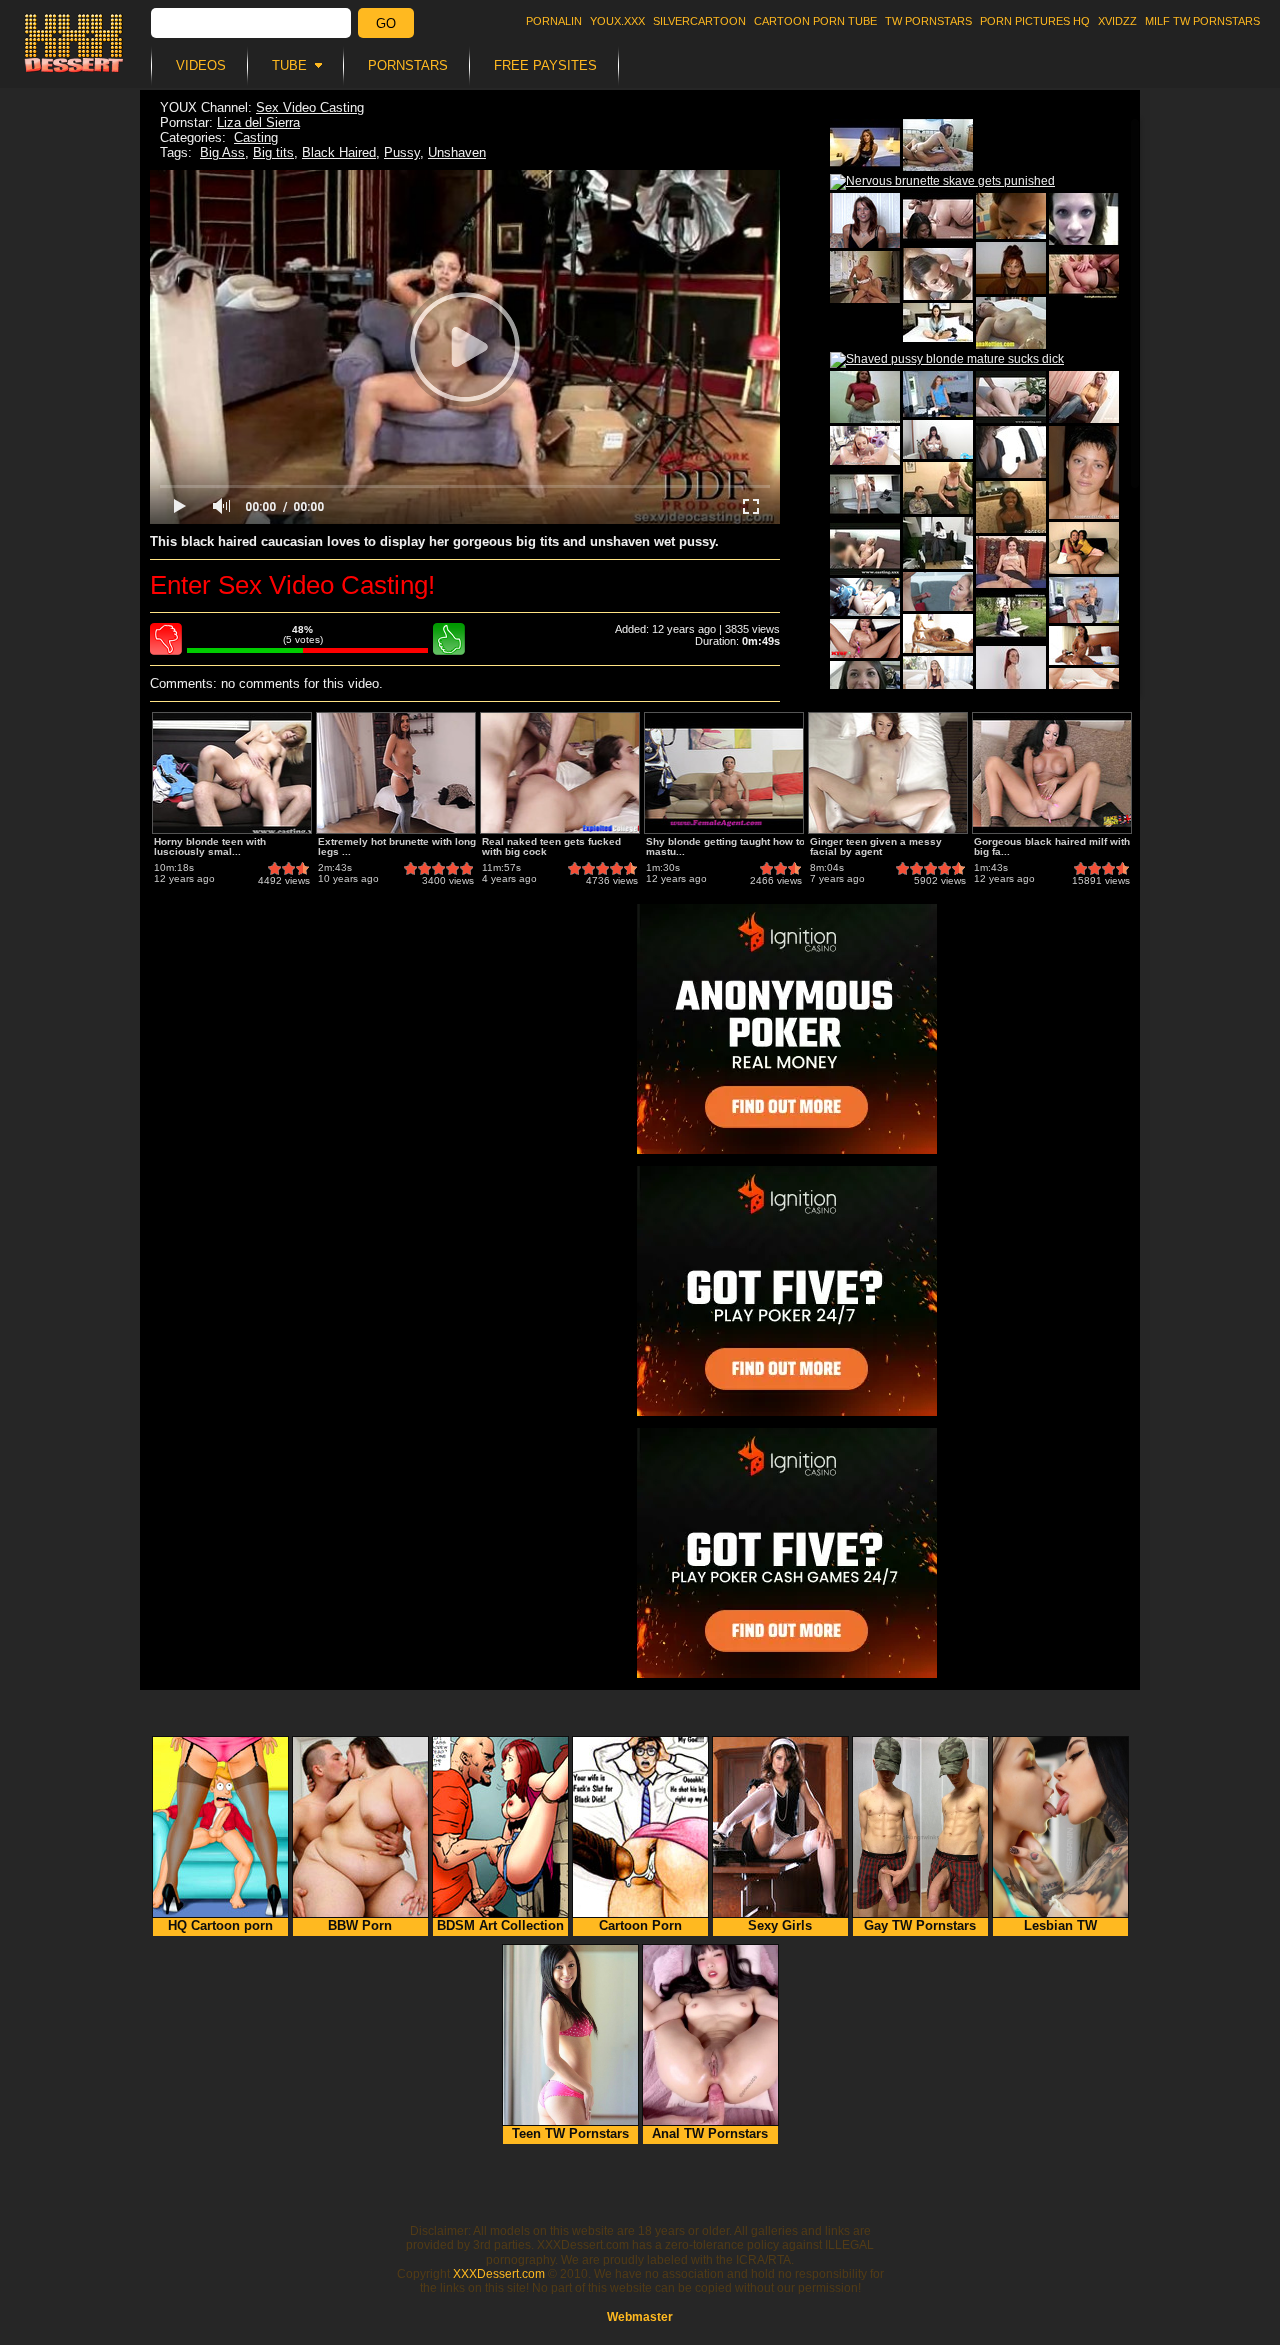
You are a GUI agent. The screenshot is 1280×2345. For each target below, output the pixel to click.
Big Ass (222, 152)
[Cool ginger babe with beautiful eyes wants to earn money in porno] (865, 220)
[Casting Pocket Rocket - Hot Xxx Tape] (1011, 397)
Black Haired (339, 152)
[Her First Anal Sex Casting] (1084, 274)
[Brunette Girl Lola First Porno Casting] (1011, 617)
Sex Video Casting (310, 107)
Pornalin (554, 21)
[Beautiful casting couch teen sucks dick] (1084, 687)
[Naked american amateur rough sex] (938, 591)
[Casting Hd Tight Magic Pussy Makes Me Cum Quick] (938, 543)
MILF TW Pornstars (1202, 21)
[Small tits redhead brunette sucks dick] (865, 445)
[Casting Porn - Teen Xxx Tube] (1011, 562)
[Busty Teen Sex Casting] (938, 219)
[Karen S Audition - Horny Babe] (1084, 219)
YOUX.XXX (617, 21)
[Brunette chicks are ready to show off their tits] (1084, 472)
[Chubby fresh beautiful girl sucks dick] (938, 439)
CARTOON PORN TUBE (815, 21)
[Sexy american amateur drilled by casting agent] (938, 675)
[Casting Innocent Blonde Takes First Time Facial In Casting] (865, 549)
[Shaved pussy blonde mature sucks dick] (947, 360)
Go (386, 23)
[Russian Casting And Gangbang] (1011, 268)
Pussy (402, 152)
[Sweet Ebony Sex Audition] (1011, 507)
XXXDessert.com (499, 2274)
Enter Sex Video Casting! (292, 585)
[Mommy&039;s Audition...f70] (938, 274)
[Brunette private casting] (938, 322)
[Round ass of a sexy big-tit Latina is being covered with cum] (1084, 645)
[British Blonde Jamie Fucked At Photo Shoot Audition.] (865, 277)
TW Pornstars (928, 21)
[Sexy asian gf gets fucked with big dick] (865, 638)
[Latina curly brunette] (938, 394)
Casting (256, 137)
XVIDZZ (1117, 21)
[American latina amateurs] (1084, 600)
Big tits (273, 152)
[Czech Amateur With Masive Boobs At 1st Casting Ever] (1011, 323)
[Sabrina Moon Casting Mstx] (1084, 397)
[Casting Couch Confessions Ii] (938, 145)
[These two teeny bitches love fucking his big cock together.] (1084, 548)
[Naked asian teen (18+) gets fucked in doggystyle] (865, 597)
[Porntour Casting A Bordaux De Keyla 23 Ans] (1011, 452)
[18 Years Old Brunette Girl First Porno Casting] (865, 494)
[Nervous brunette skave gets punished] (942, 182)
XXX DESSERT (74, 43)
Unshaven (457, 152)
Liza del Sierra (258, 122)
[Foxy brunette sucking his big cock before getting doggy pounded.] (1011, 216)
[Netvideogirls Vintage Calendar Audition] (865, 397)
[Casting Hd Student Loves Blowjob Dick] (865, 687)
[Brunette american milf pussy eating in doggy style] (938, 633)
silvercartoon (699, 21)
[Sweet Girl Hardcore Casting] (865, 145)
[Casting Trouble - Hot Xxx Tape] (938, 488)
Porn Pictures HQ (1035, 21)
